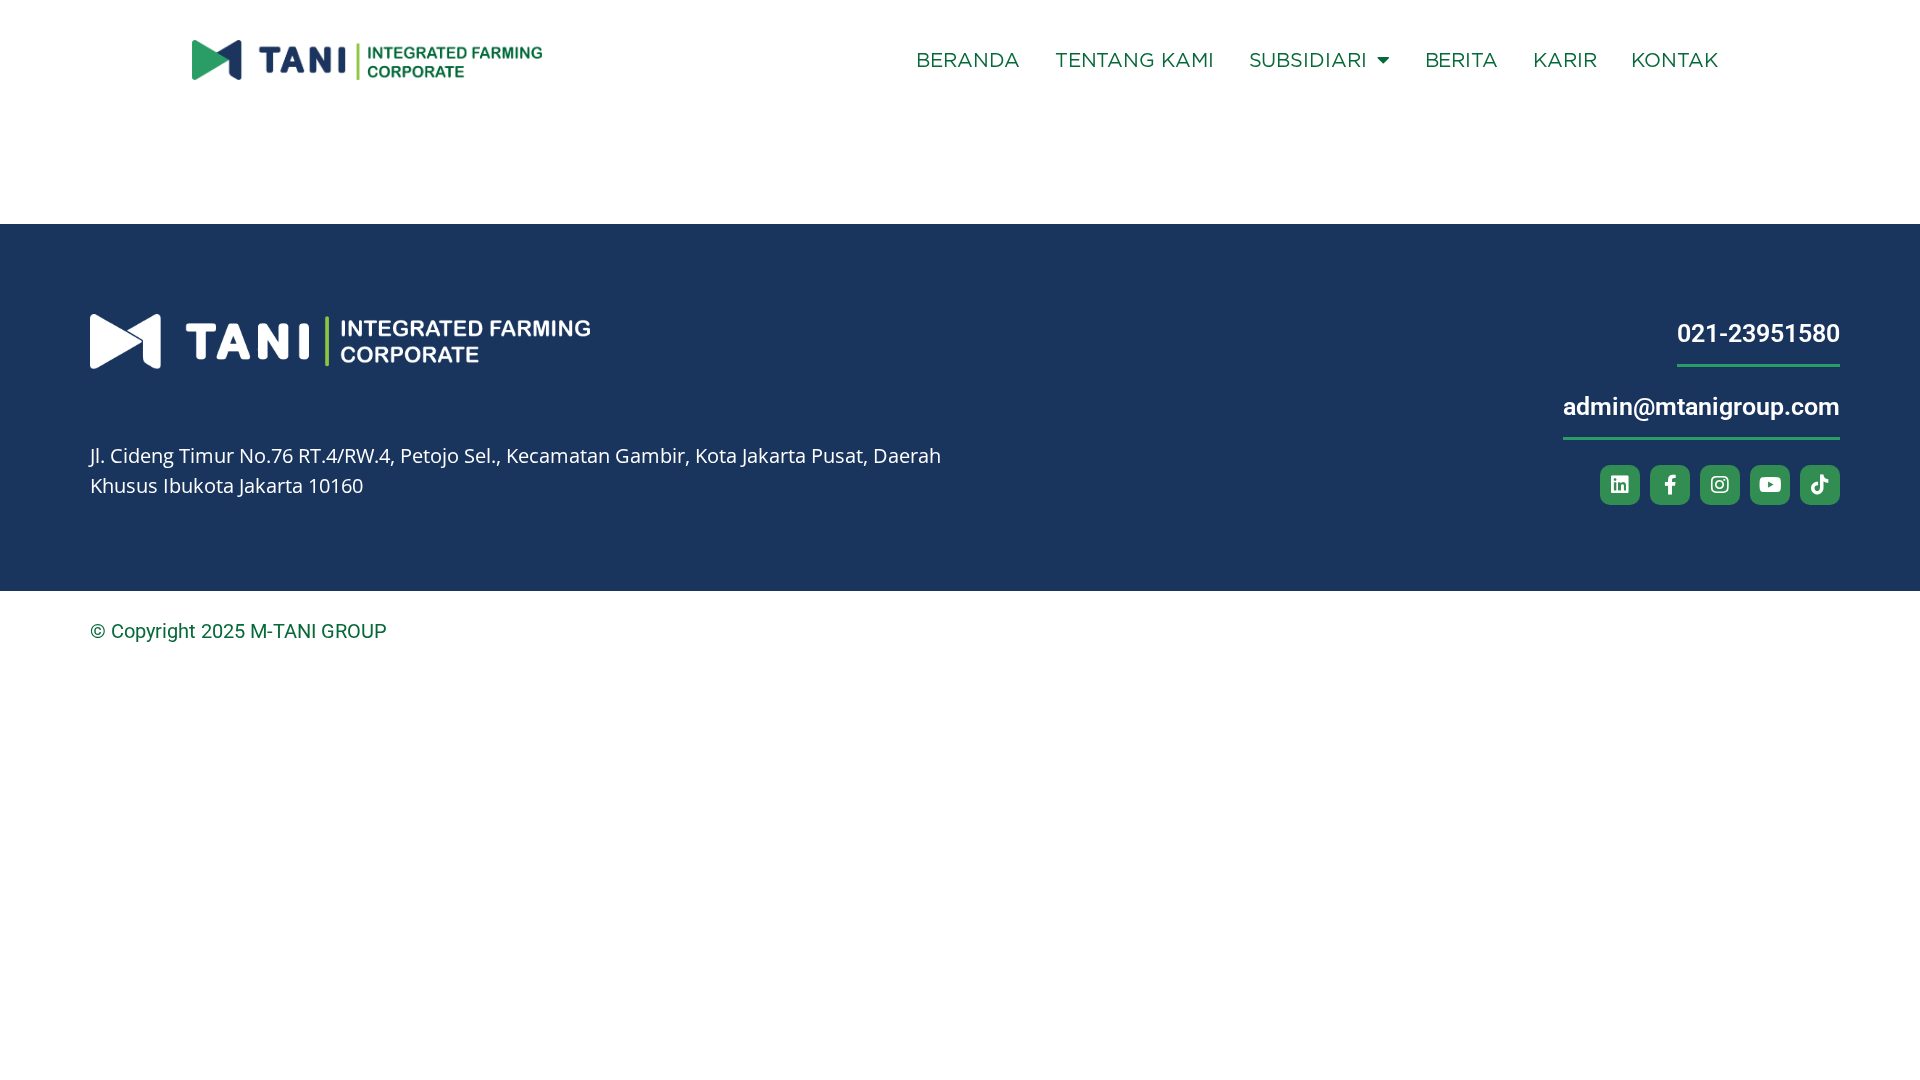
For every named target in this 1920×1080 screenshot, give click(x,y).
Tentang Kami (1134, 60)
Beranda (967, 60)
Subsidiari (1308, 60)
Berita (1461, 60)
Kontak (1674, 60)
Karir (1565, 60)
